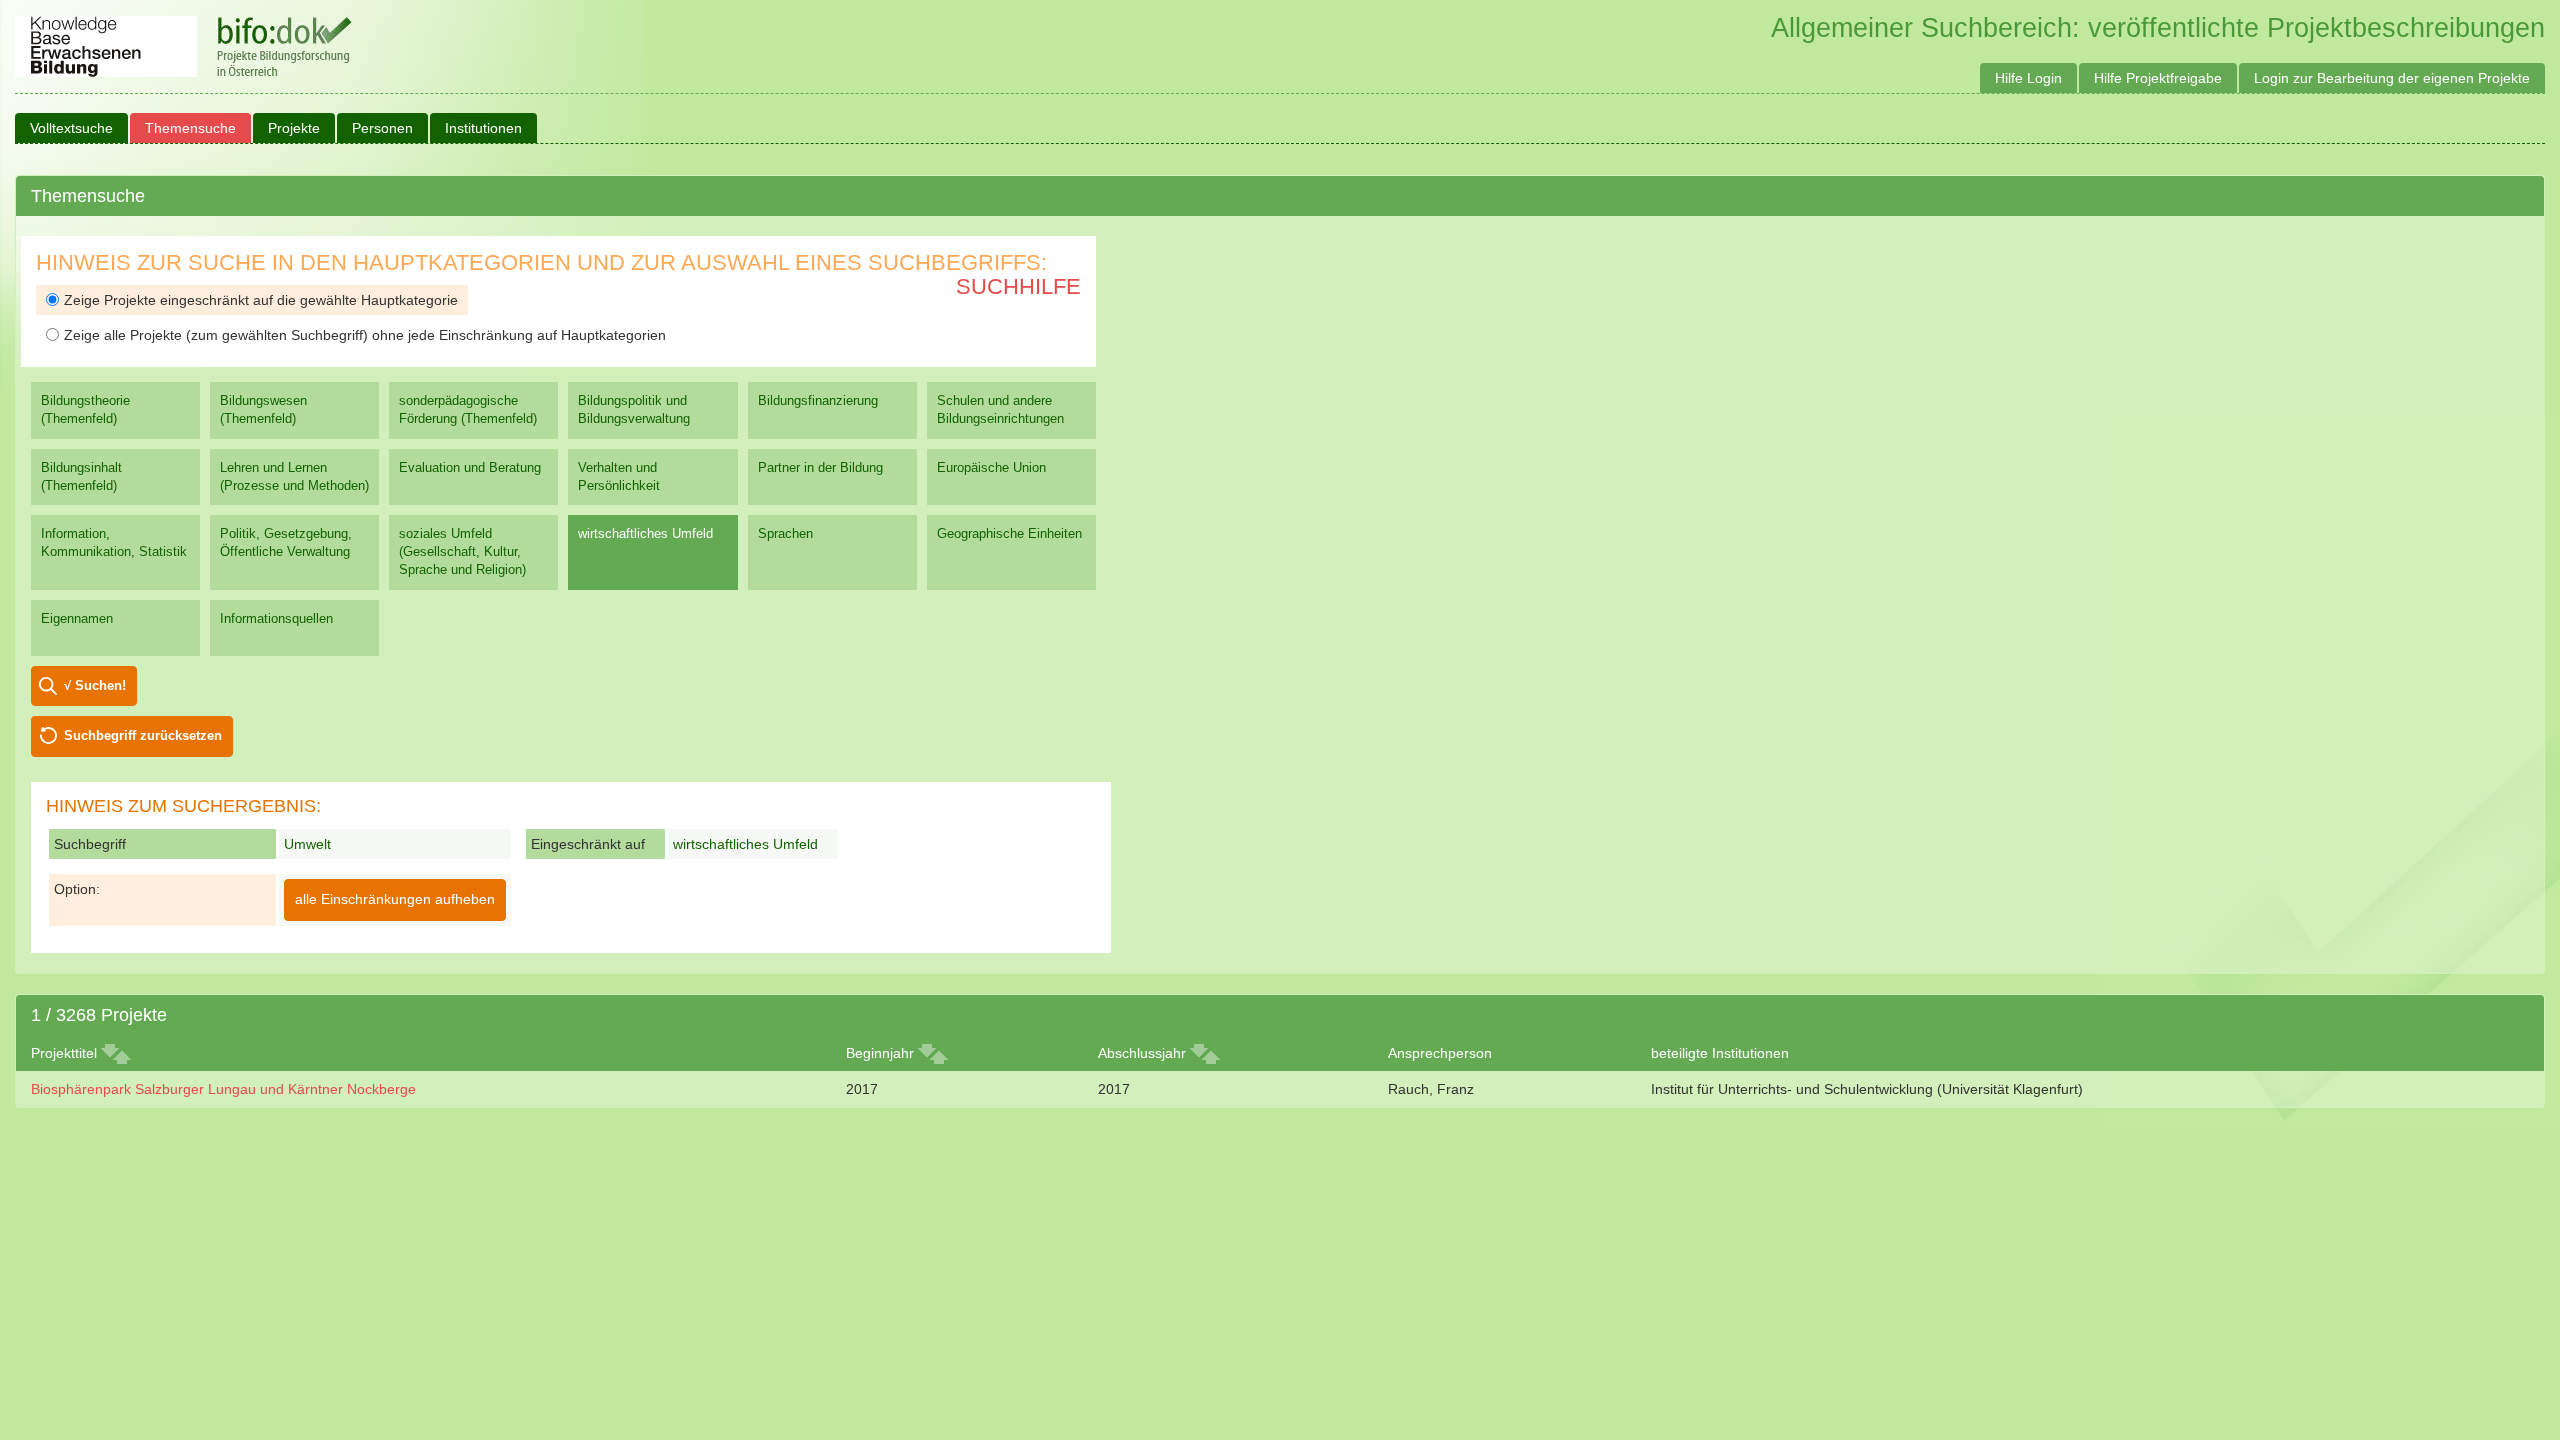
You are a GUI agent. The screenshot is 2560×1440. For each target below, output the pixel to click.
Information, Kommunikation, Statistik (114, 542)
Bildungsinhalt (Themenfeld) (81, 476)
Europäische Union (991, 467)
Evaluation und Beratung (470, 467)
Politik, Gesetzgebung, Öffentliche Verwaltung (286, 542)
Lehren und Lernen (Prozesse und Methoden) (294, 476)
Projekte (294, 128)
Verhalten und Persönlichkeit (619, 476)
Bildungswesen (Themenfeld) (263, 409)
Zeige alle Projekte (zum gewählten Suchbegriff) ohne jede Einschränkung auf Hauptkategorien (365, 335)
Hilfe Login (2028, 78)
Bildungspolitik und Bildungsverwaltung (634, 409)
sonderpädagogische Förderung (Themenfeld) (468, 409)
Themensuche (190, 128)
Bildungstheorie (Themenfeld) (85, 409)
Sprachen (785, 533)
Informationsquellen (276, 618)
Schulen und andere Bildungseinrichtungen (1000, 409)
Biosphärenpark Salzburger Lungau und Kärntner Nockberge (223, 1089)
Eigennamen (77, 618)
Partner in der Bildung (820, 467)
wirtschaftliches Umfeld (645, 533)
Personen (382, 128)
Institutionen (483, 128)
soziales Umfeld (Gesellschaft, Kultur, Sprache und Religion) (462, 551)
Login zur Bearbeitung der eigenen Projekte (2392, 78)
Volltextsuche (71, 128)
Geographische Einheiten (1009, 533)
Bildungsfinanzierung (818, 400)
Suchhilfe (1018, 286)
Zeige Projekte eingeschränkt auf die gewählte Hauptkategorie (261, 300)
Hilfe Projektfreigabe (2158, 78)
